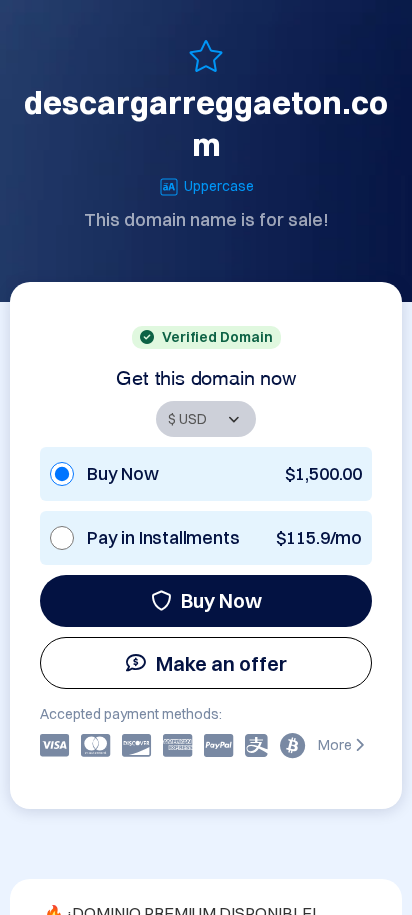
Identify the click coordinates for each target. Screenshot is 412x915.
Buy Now (221, 600)
